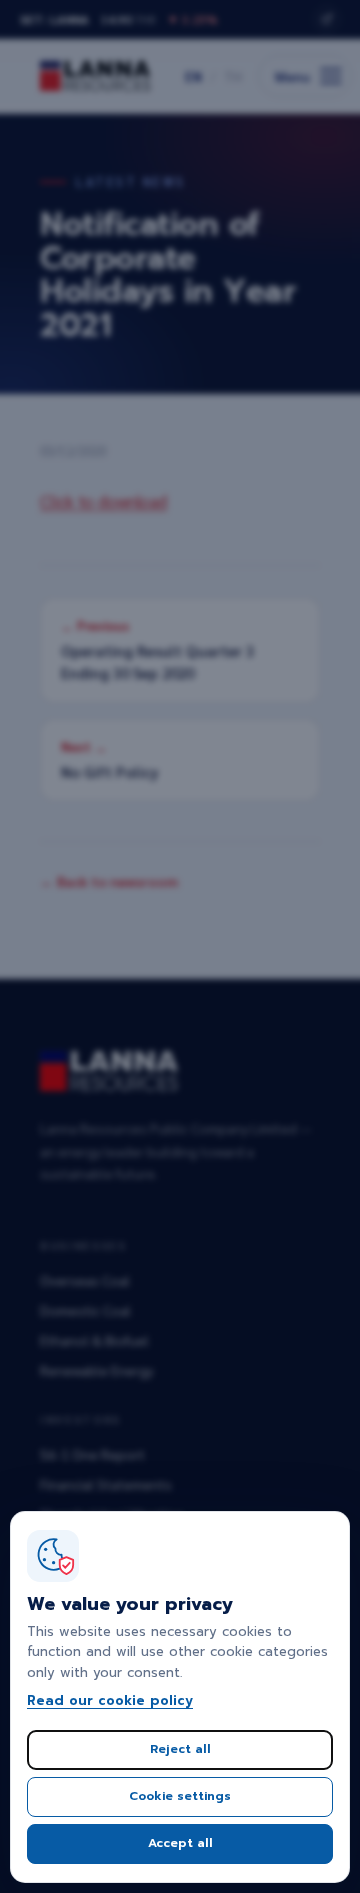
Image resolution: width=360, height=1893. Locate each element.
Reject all (180, 1749)
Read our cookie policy (110, 1700)
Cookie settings (180, 1796)
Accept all (180, 1843)
